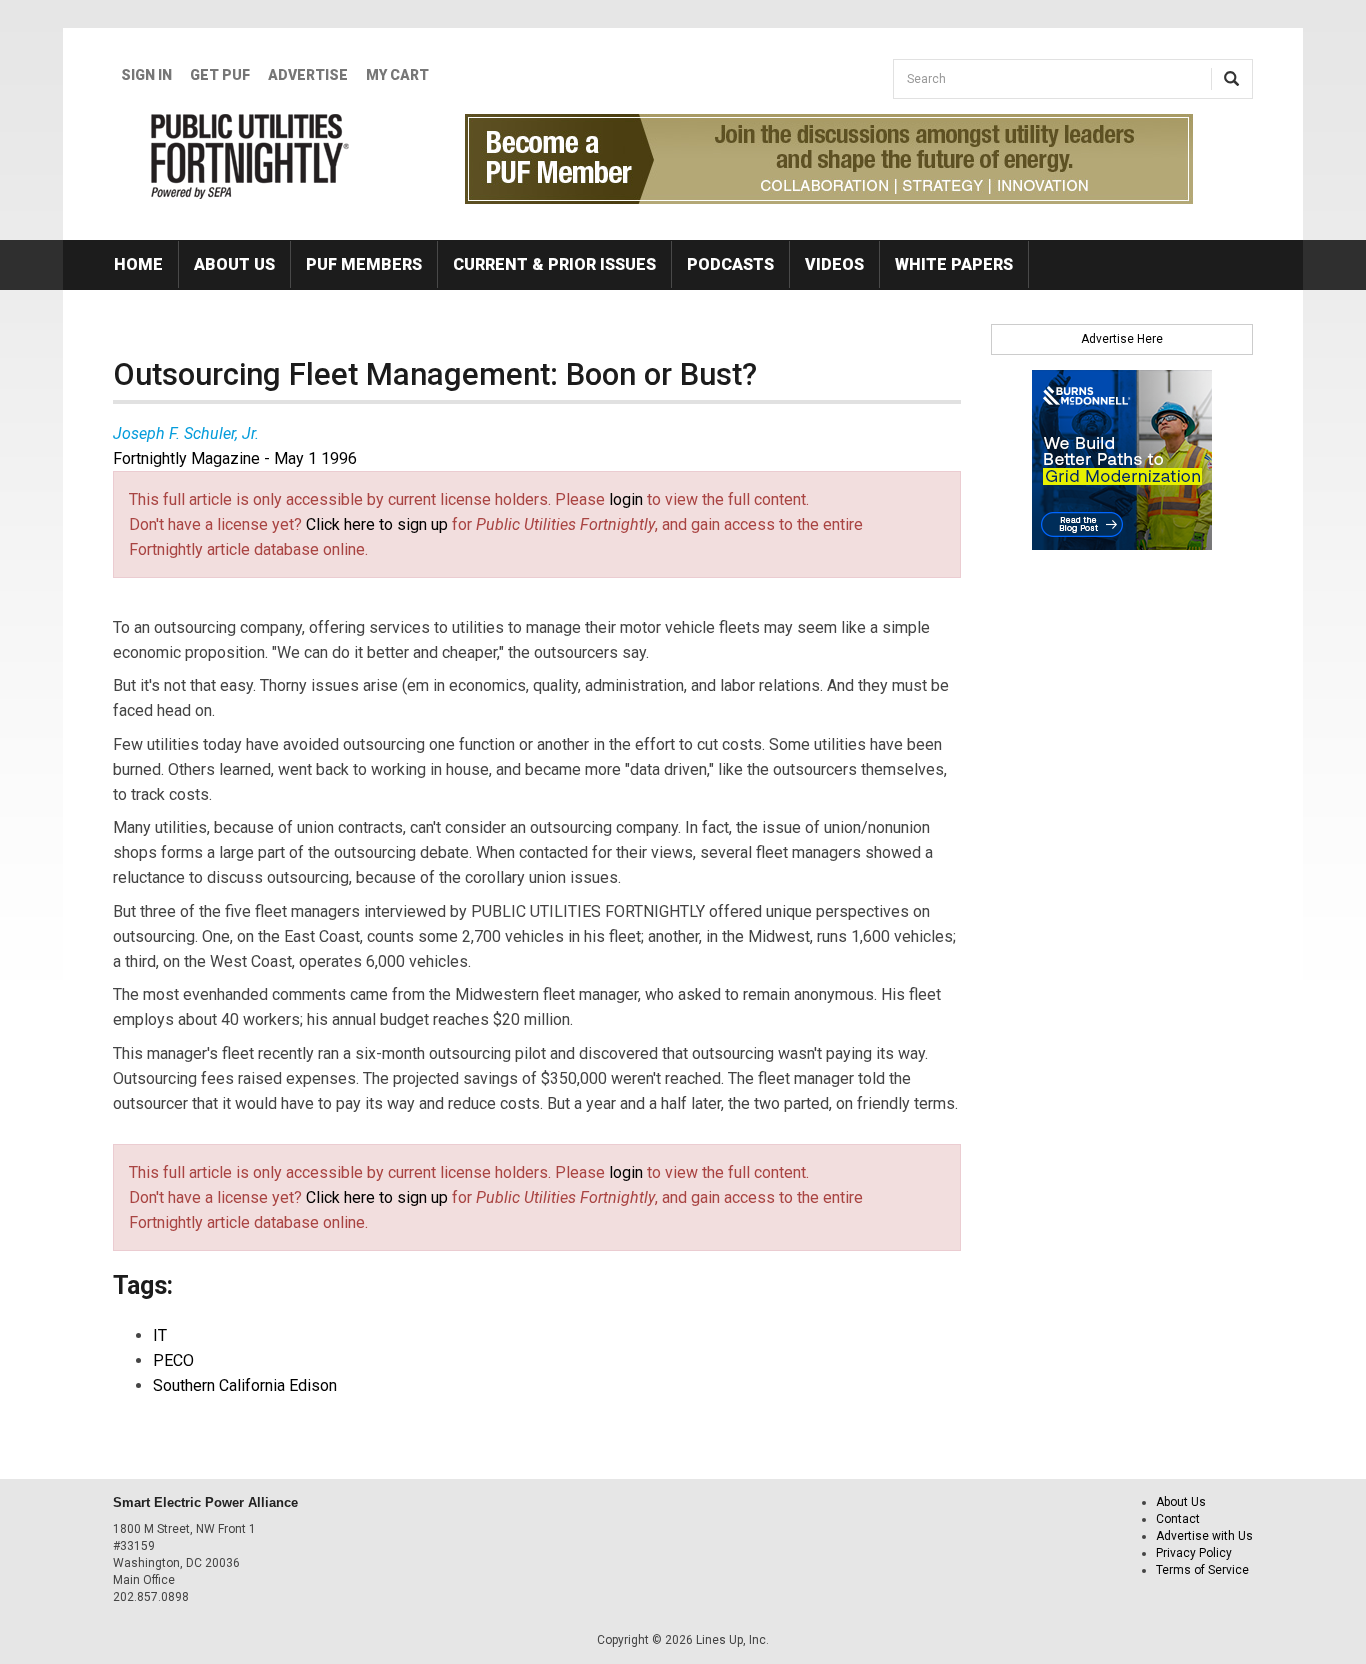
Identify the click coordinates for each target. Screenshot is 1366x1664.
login (626, 499)
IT (160, 1335)
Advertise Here (1122, 339)
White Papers (954, 264)
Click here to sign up (377, 524)
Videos (834, 264)
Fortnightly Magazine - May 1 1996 (235, 458)
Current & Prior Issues (554, 264)
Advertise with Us (1204, 1536)
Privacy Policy (1194, 1553)
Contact (1178, 1519)
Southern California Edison (245, 1385)
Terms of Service (1202, 1570)
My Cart (397, 75)
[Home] (250, 156)
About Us (234, 264)
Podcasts (730, 264)
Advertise (308, 75)
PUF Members (364, 264)
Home (138, 264)
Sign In (146, 75)
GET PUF (220, 75)
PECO (173, 1360)
